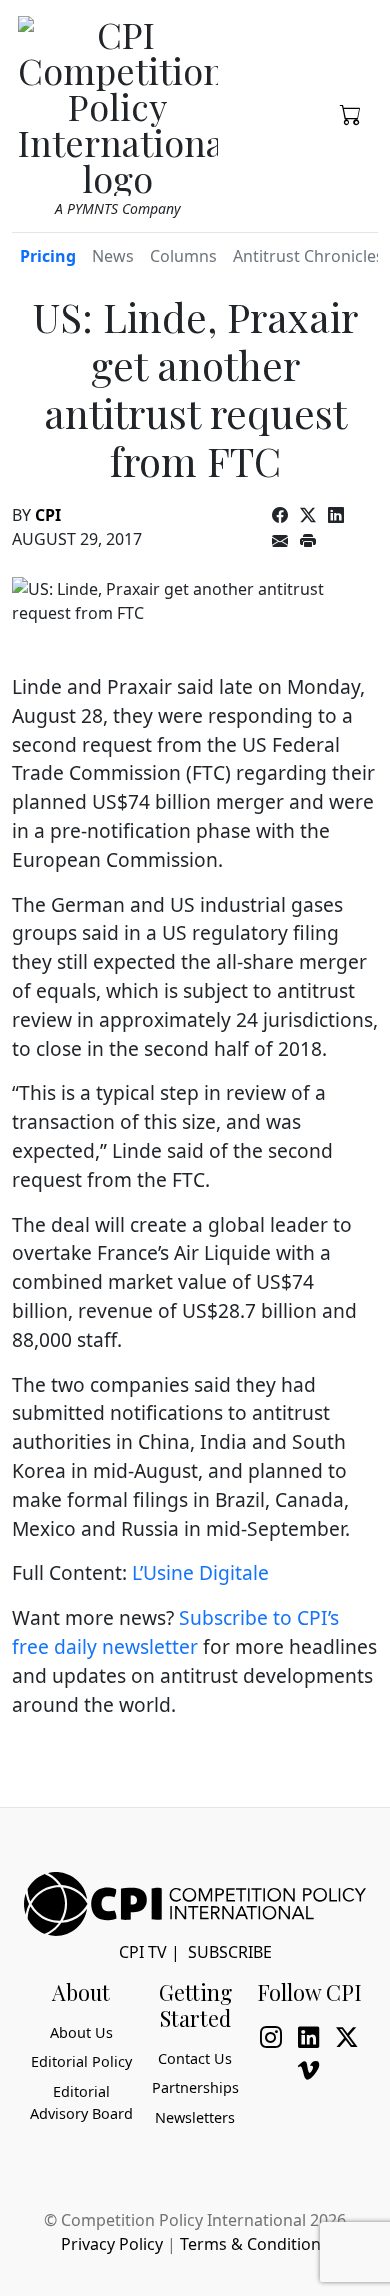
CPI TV (143, 1952)
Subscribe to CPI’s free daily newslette (175, 1632)
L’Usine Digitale (200, 1572)
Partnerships (195, 2087)
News (113, 256)
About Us (81, 2032)
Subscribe (230, 1952)
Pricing (48, 256)
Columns (183, 256)
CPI (48, 515)
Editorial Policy (81, 2061)
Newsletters (195, 2117)
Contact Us (195, 2058)
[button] (351, 113)
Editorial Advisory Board (81, 2102)
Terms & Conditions (254, 2244)
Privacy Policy (112, 2244)
